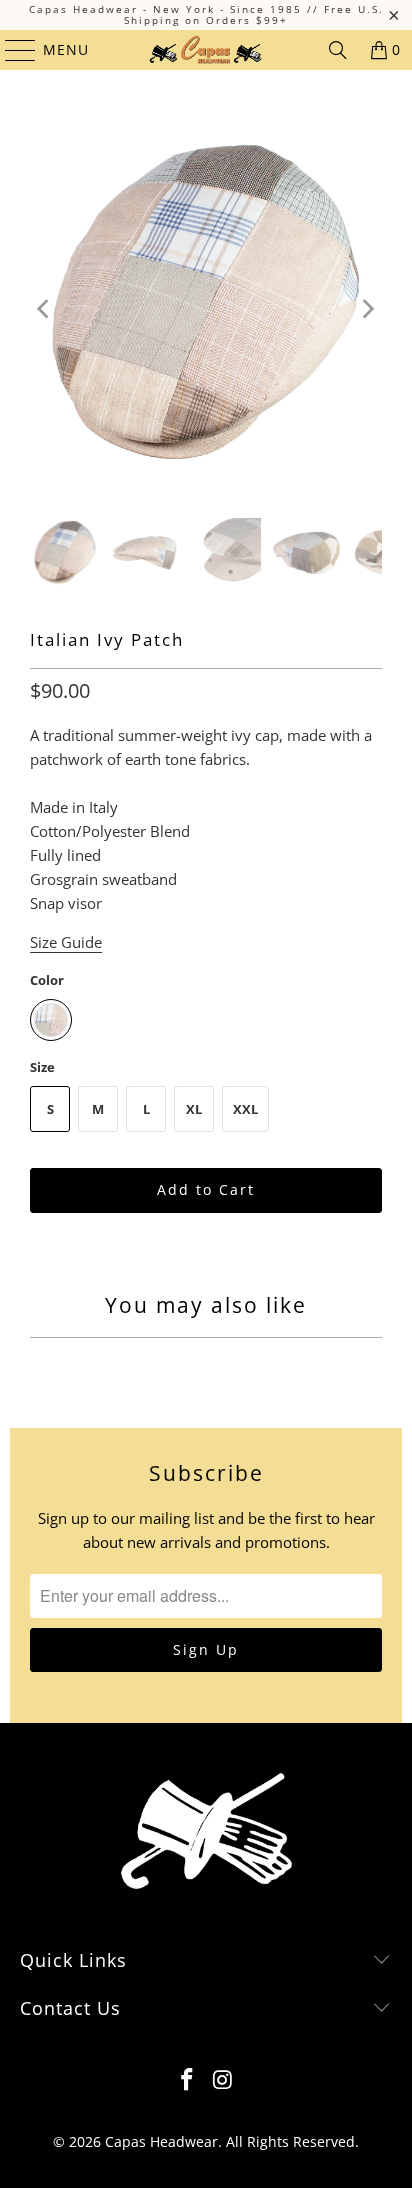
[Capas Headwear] (206, 50)
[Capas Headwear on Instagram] (223, 2080)
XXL (245, 1109)
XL (194, 1109)
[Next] (367, 309)
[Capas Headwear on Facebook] (187, 2080)
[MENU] (11, 50)
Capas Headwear (161, 2141)
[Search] (338, 50)
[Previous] (45, 309)
